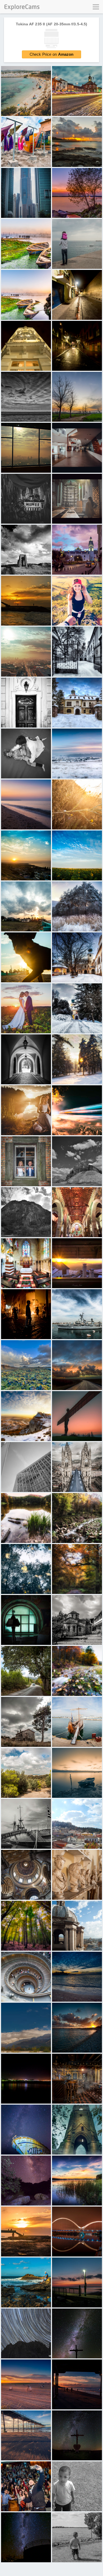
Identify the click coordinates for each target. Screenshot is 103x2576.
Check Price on (52, 54)
